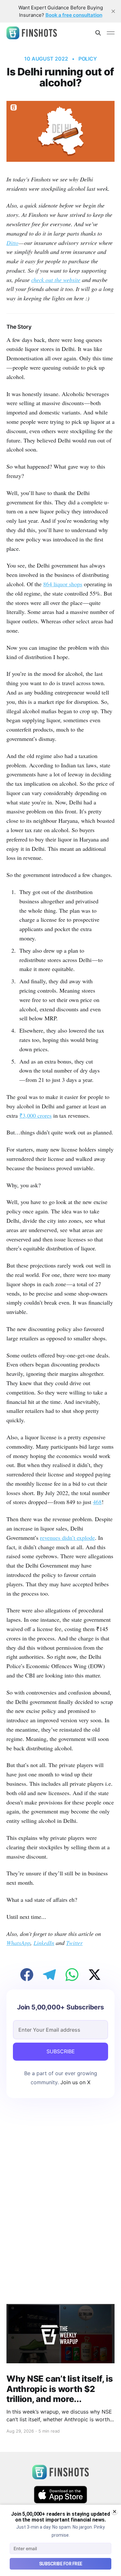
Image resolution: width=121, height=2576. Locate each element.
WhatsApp (18, 1943)
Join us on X (75, 2082)
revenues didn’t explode (67, 1538)
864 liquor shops (63, 584)
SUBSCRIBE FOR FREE (61, 2564)
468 (97, 1502)
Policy (88, 59)
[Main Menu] (111, 33)
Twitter (74, 1943)
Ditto (12, 243)
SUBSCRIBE (61, 2051)
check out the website (56, 280)
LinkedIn (44, 1943)
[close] (113, 11)
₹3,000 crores (35, 1115)
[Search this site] (98, 33)
